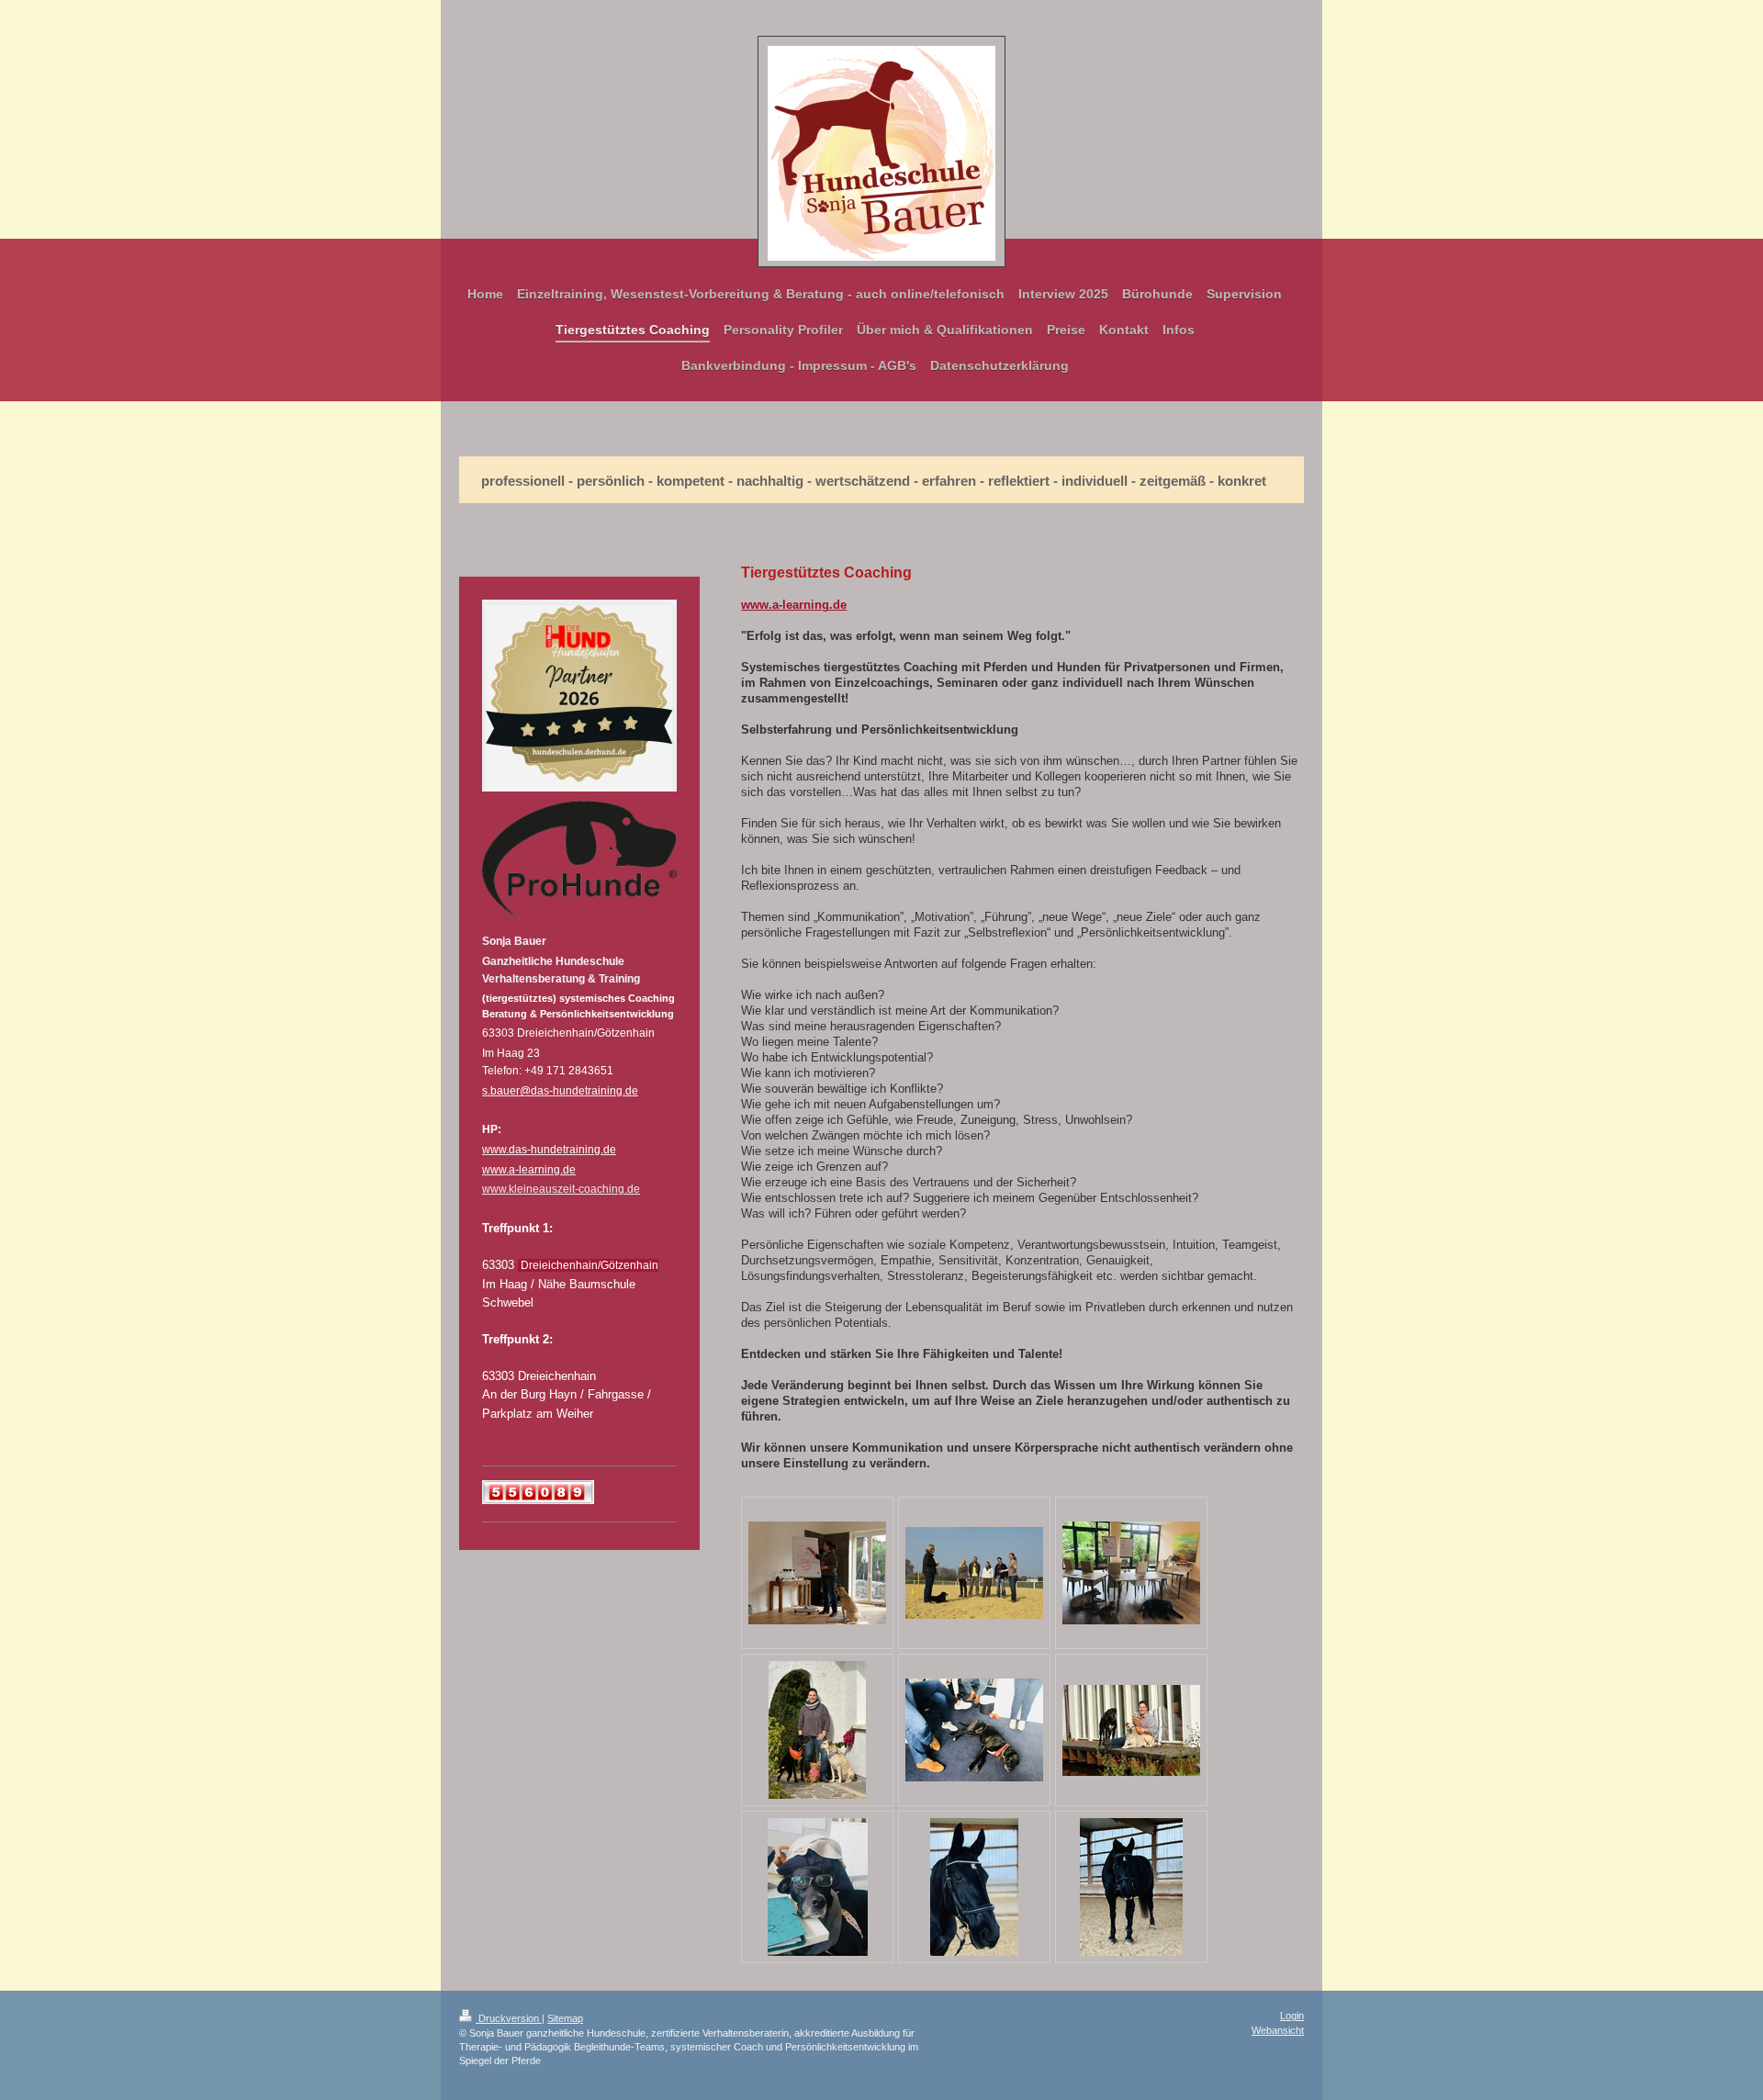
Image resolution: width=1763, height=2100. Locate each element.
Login (1292, 2016)
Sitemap (565, 2018)
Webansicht (1278, 2030)
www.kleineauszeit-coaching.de (561, 1189)
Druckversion (509, 2018)
